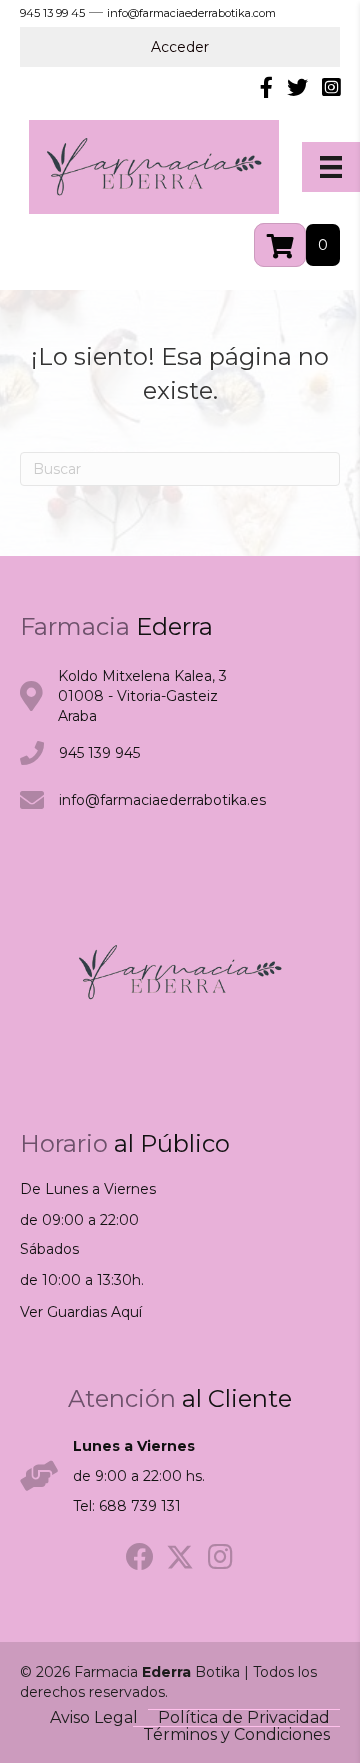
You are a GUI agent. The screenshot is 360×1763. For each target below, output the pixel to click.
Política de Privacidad (244, 1718)
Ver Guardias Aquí (81, 1312)
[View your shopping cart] (280, 245)
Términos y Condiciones (236, 1735)
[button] (140, 1557)
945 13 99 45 (52, 13)
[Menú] (331, 167)
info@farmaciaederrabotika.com (191, 13)
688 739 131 (140, 1506)
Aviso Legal (94, 1718)
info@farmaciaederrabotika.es (162, 800)
